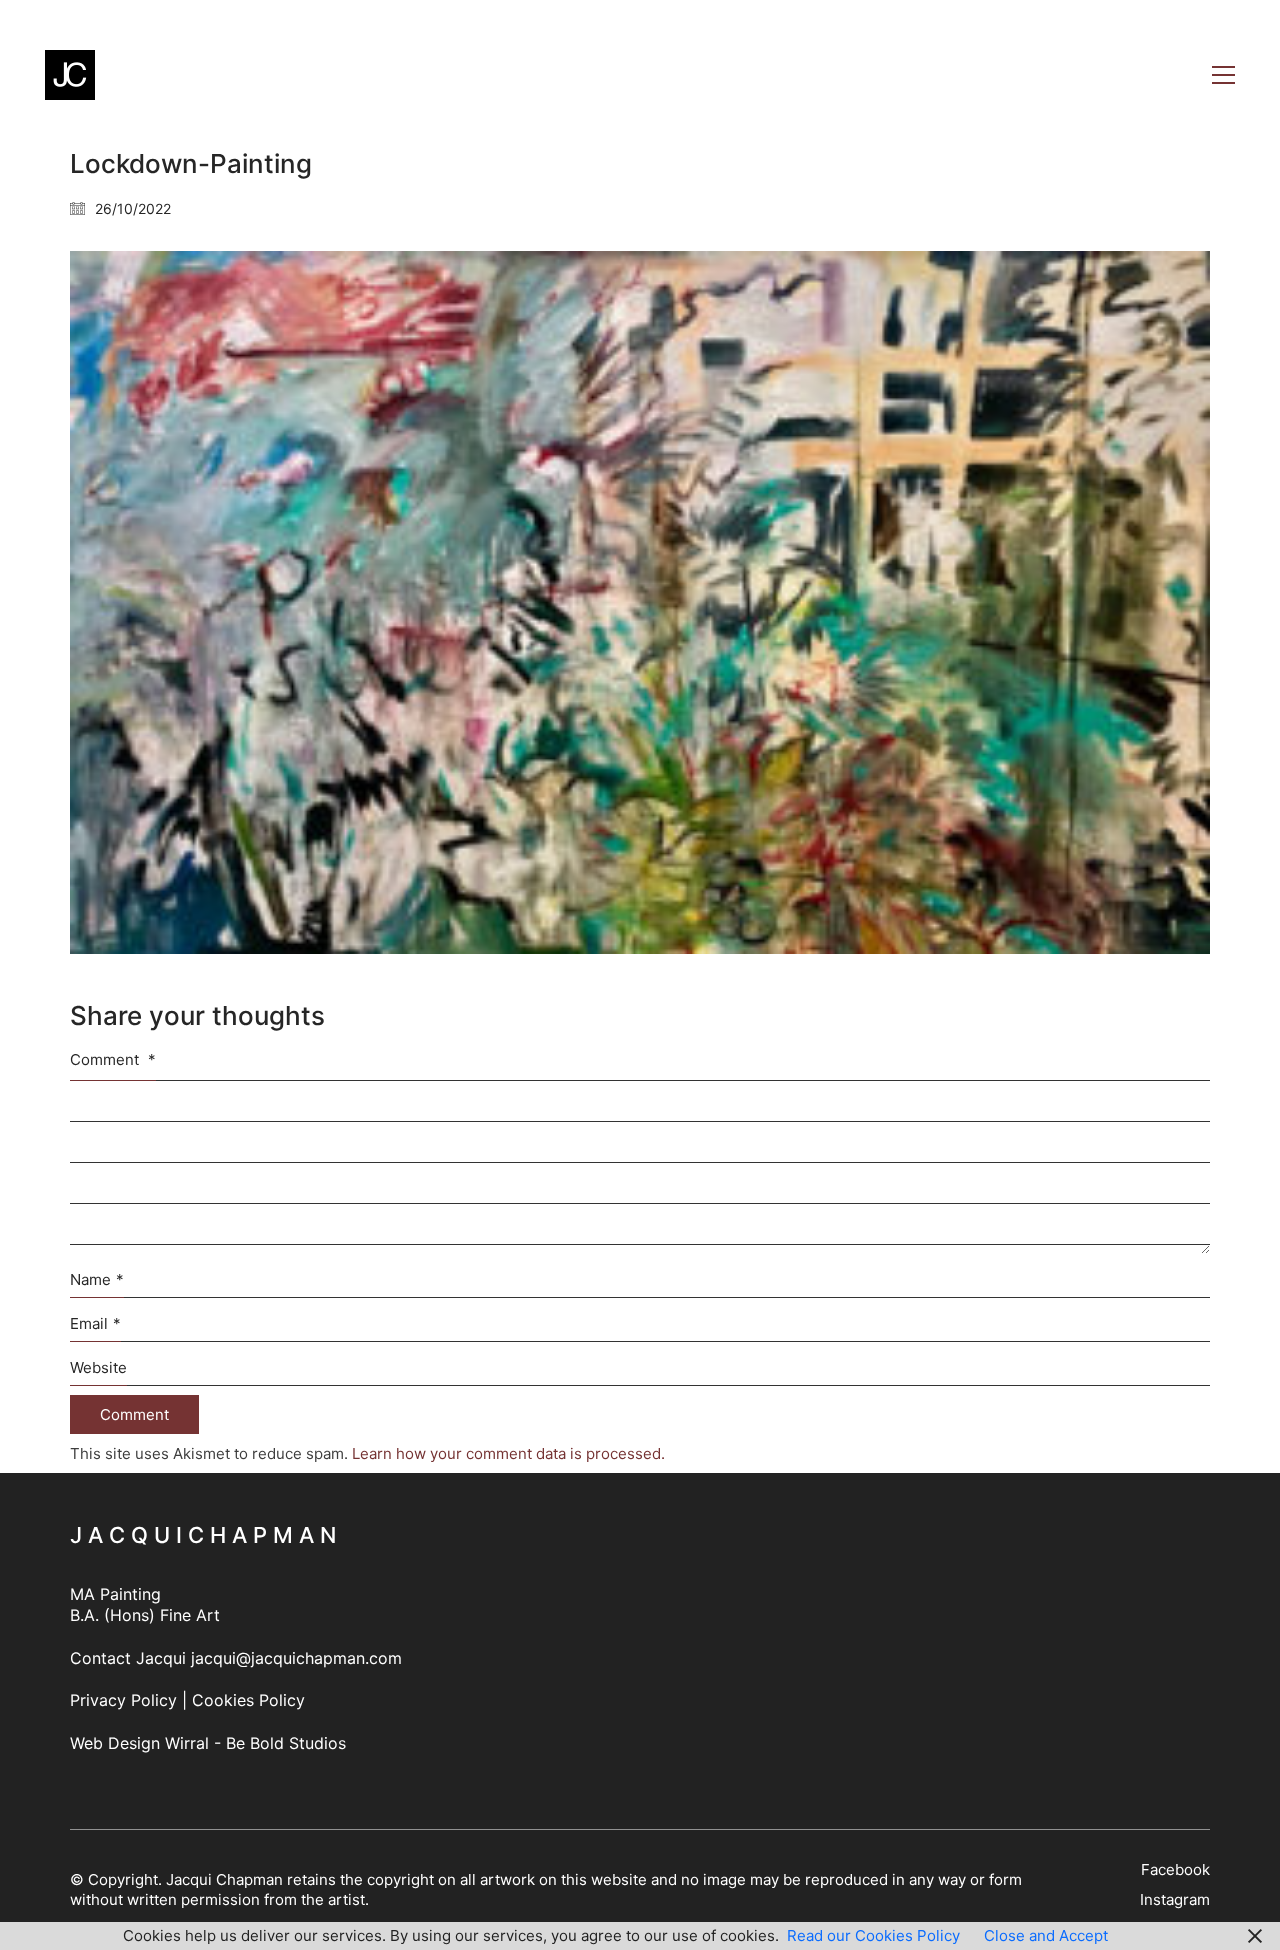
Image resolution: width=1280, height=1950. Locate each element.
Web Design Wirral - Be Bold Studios (208, 1743)
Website (98, 1367)
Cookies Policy (248, 1700)
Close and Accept (1046, 1935)
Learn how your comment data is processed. (508, 1453)
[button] (1223, 75)
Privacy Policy (123, 1700)
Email (95, 1323)
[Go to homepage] (70, 75)
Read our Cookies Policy (873, 1935)
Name (97, 1279)
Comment (113, 1059)
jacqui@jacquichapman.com (296, 1658)
